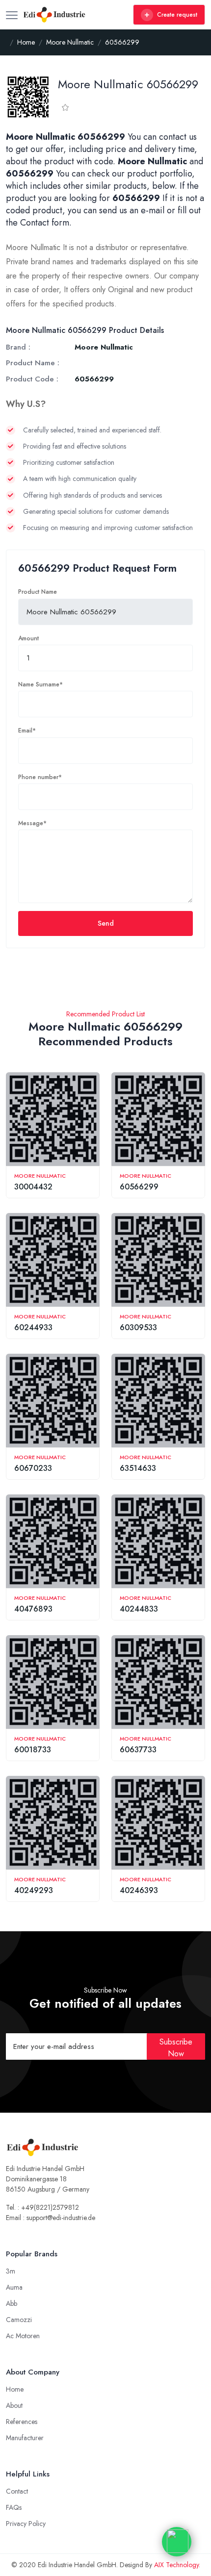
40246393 (139, 1890)
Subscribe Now (176, 2048)
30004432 (33, 1187)
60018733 (33, 1750)
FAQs (14, 2507)
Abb (12, 2303)
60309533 (138, 1327)
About (14, 2405)
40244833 (139, 1609)
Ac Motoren (23, 2336)
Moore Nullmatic (40, 1176)
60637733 (138, 1750)
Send (106, 923)
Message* (32, 823)
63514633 (138, 1468)
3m (11, 2271)
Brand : (18, 347)
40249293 (34, 1890)
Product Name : (33, 363)
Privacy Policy (26, 2524)
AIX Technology (176, 2565)
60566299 (139, 1187)
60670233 (33, 1468)
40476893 (33, 1609)
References (22, 2422)
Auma (14, 2287)
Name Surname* (40, 684)
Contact (17, 2491)
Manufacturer (25, 2438)
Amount (28, 638)
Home (15, 2389)
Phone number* (40, 777)
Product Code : (32, 379)
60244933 (33, 1327)
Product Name (38, 592)
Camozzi (19, 2320)
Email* (27, 731)
